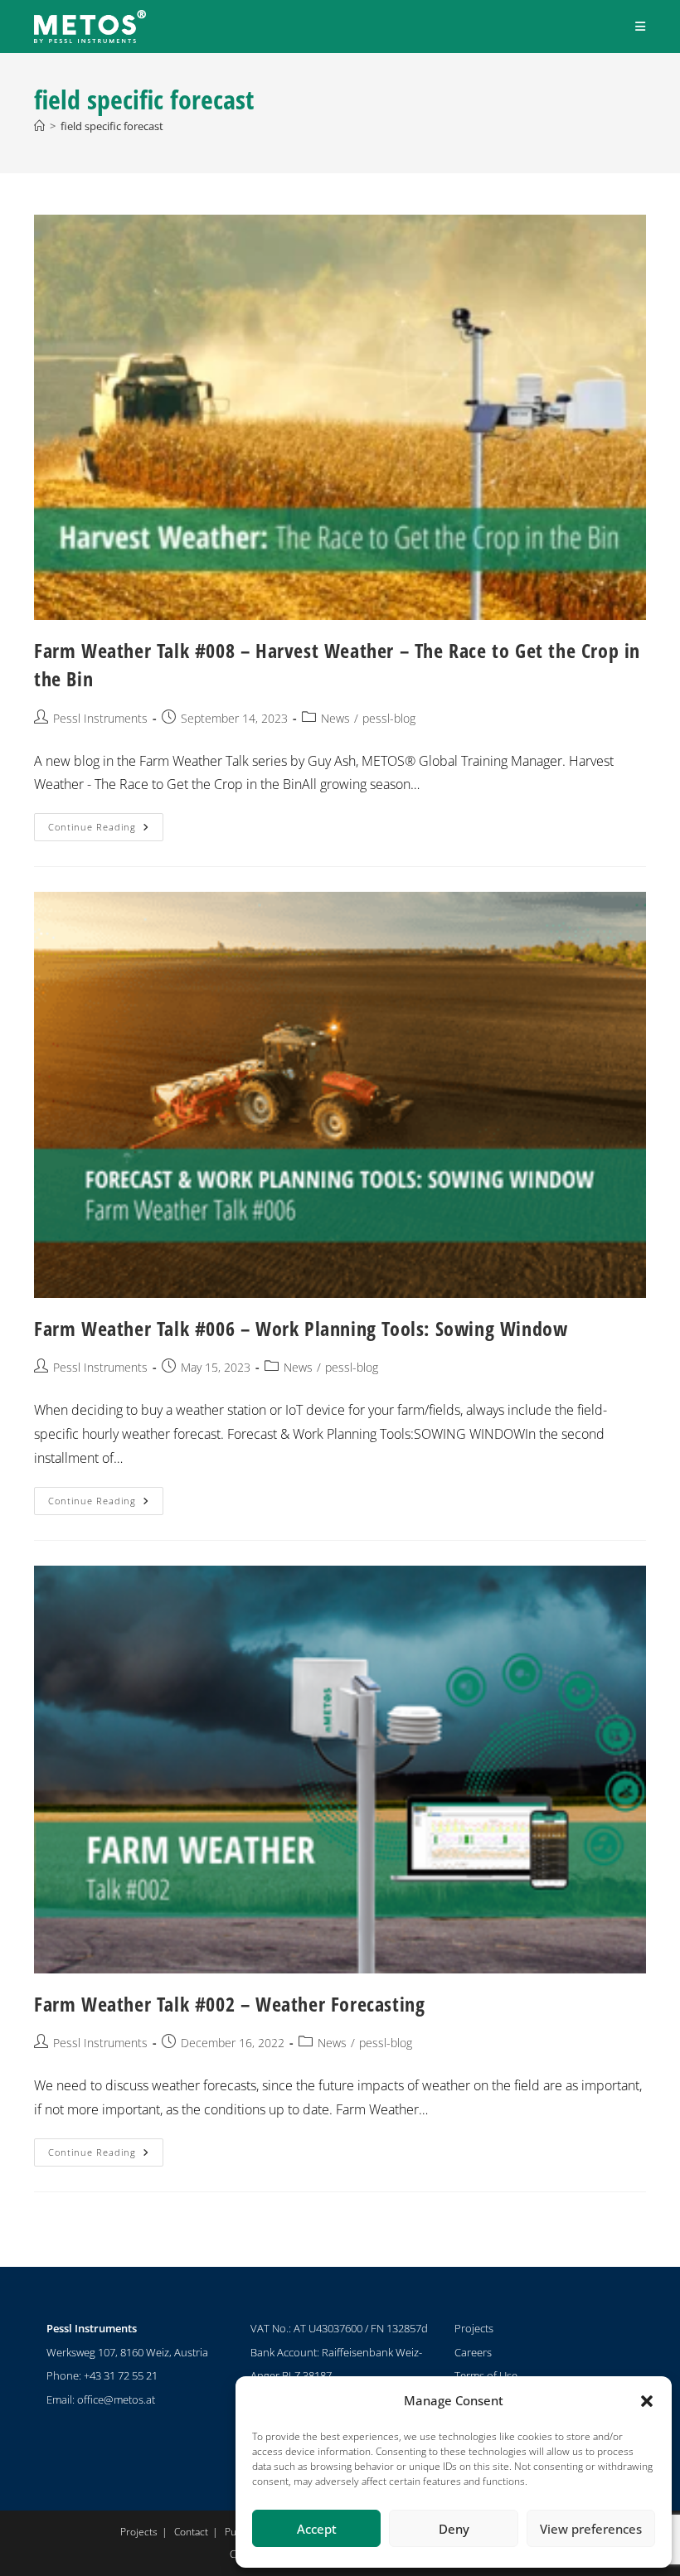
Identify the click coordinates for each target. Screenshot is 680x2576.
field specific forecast (112, 126)
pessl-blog (389, 718)
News (335, 718)
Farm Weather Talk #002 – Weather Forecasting (229, 2004)
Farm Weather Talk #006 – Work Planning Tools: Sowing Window (301, 1328)
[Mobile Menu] (641, 26)
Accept (317, 2529)
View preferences (591, 2529)
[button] (647, 2401)
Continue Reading (106, 823)
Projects (474, 2328)
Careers (473, 2352)
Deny (454, 2529)
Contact (191, 2532)
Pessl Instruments (100, 718)
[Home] (39, 126)
